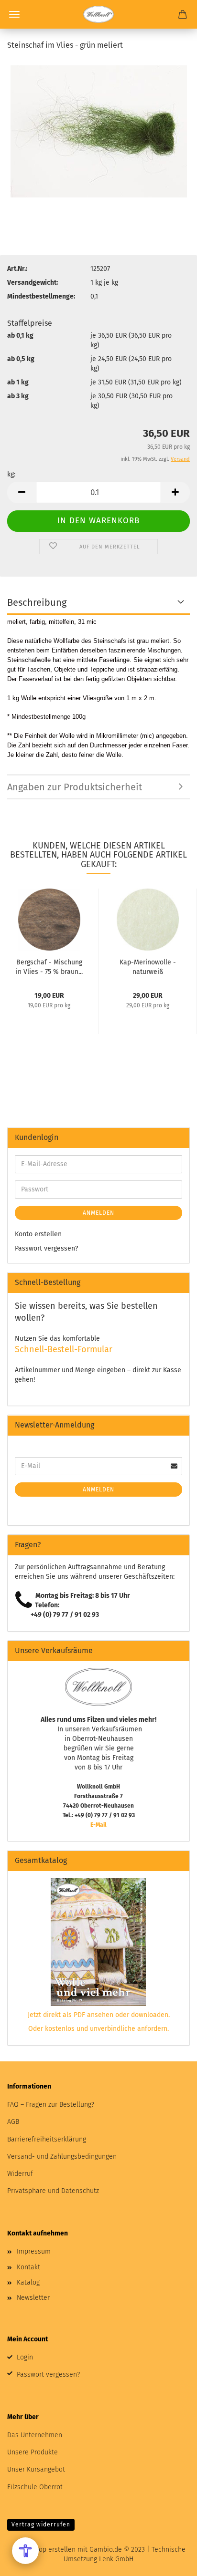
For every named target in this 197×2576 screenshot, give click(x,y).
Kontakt (28, 2267)
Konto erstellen (38, 1234)
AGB (13, 2122)
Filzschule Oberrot (35, 2487)
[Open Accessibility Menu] (25, 2551)
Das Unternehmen (35, 2435)
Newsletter (33, 2298)
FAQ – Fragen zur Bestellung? (51, 2105)
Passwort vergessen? (46, 1248)
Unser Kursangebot (36, 2469)
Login (25, 2357)
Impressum (34, 2251)
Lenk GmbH (116, 2559)
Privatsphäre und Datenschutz (53, 2191)
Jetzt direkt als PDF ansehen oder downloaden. (99, 2015)
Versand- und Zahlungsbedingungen (62, 2157)
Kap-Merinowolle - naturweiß (148, 966)
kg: (11, 474)
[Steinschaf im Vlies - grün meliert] (99, 131)
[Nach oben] (171, 2562)
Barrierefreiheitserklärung (47, 2139)
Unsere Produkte (33, 2452)
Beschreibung (37, 602)
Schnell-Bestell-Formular (64, 1349)
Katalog (28, 2282)
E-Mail (98, 1825)
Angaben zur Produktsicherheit (75, 787)
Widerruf (20, 2174)
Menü (14, 14)
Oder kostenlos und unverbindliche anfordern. (98, 2029)
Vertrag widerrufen (41, 2524)
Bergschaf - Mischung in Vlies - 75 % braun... (49, 966)
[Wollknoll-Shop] (98, 14)
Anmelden (98, 1213)
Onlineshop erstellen (44, 2550)
